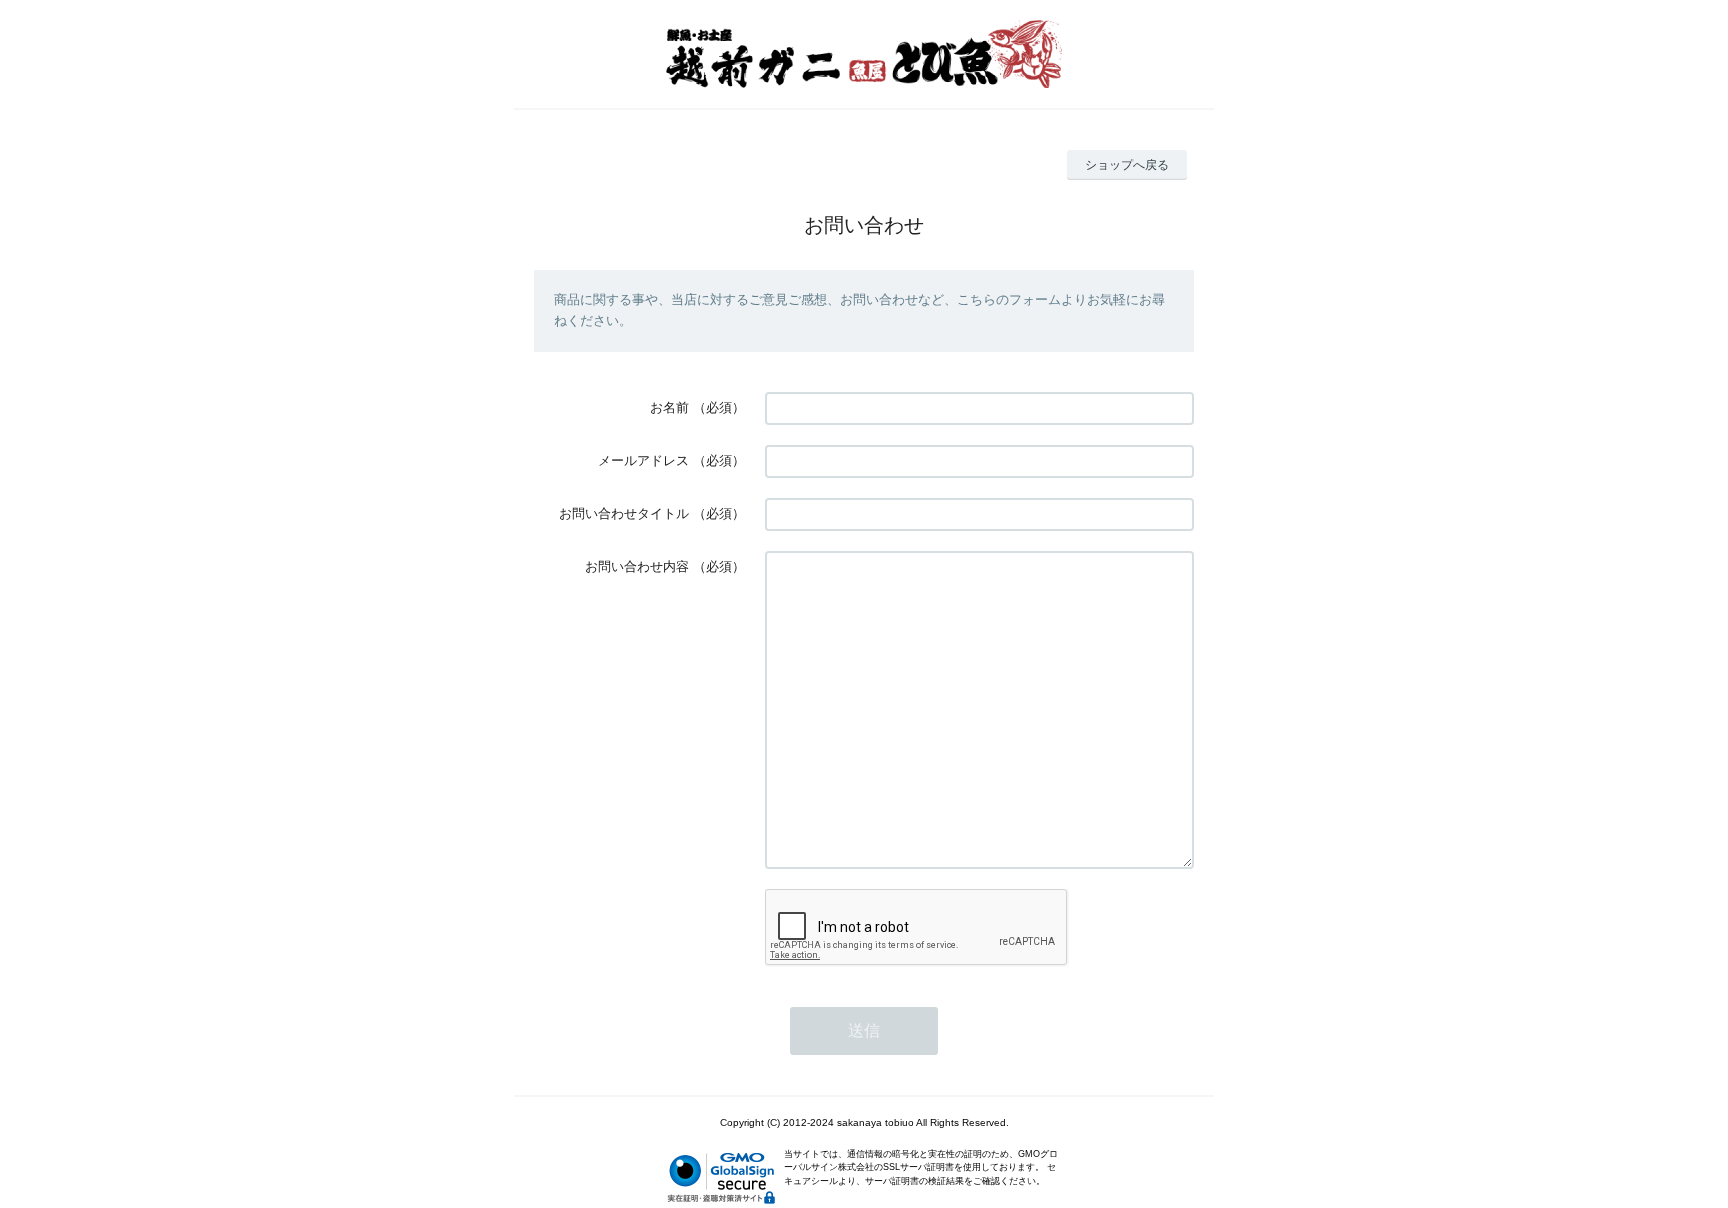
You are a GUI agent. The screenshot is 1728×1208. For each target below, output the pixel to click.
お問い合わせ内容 (637, 566)
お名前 (669, 407)
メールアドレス (643, 460)
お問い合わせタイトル (624, 513)
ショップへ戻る (1127, 165)
